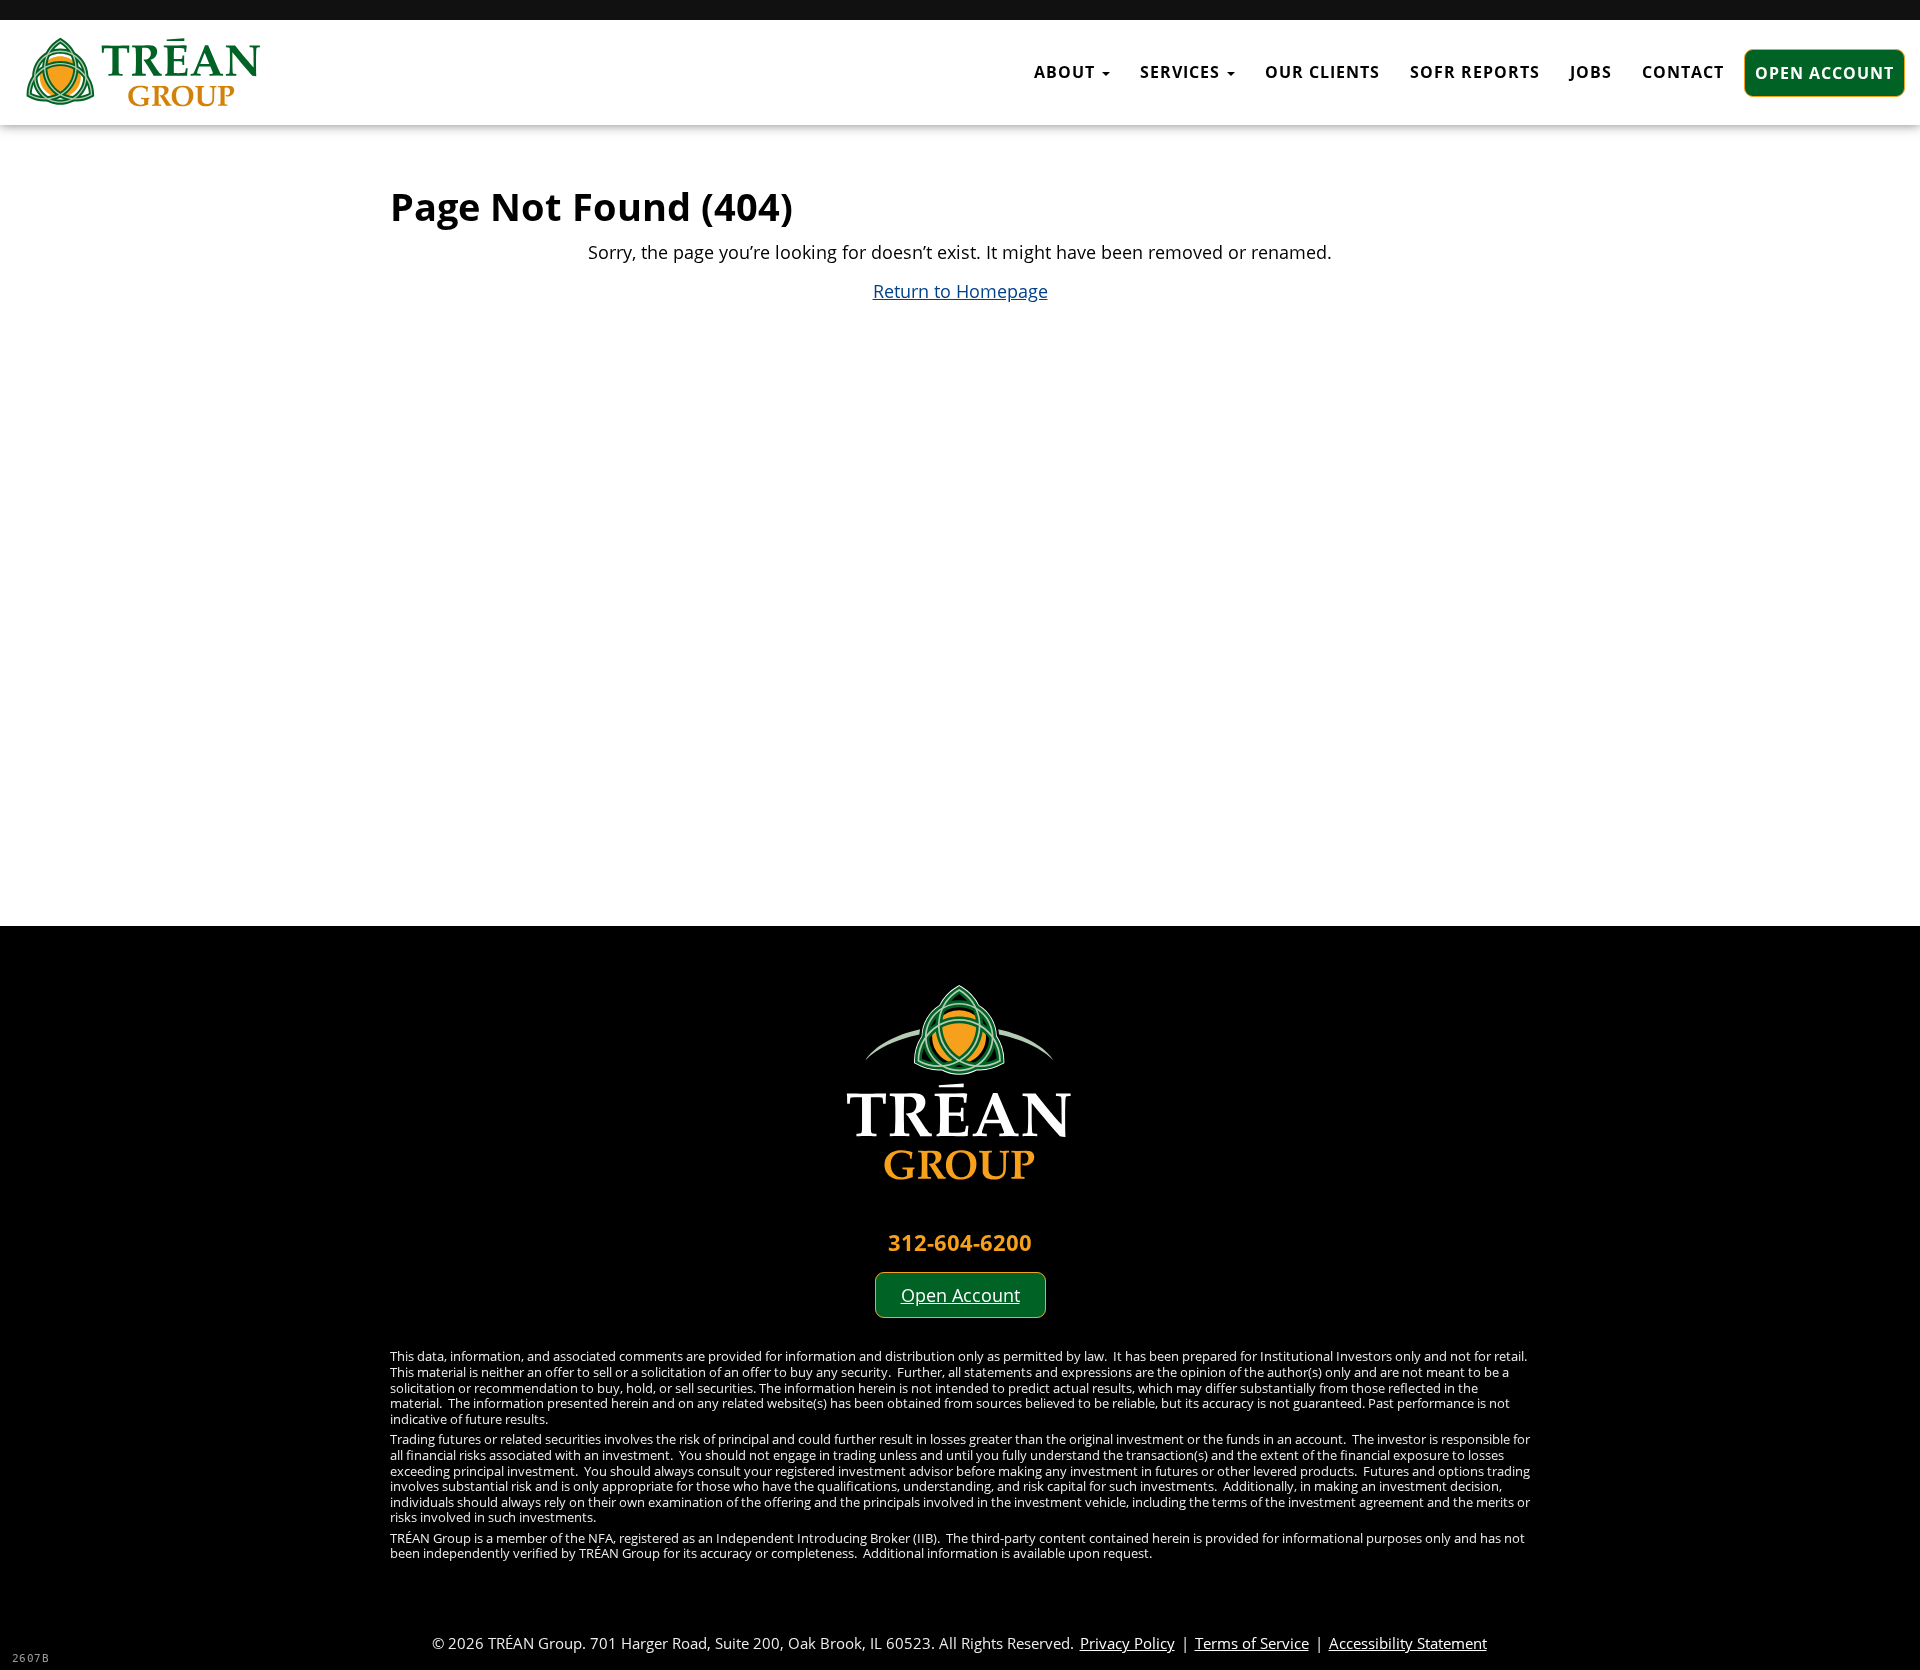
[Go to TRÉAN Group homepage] (960, 1094)
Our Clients (1322, 72)
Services (1182, 72)
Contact (1683, 72)
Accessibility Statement (1408, 1643)
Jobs (1591, 72)
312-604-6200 (960, 1242)
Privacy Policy (1127, 1643)
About (1067, 72)
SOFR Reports (1475, 72)
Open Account (1824, 73)
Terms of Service (1252, 1643)
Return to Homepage (960, 291)
